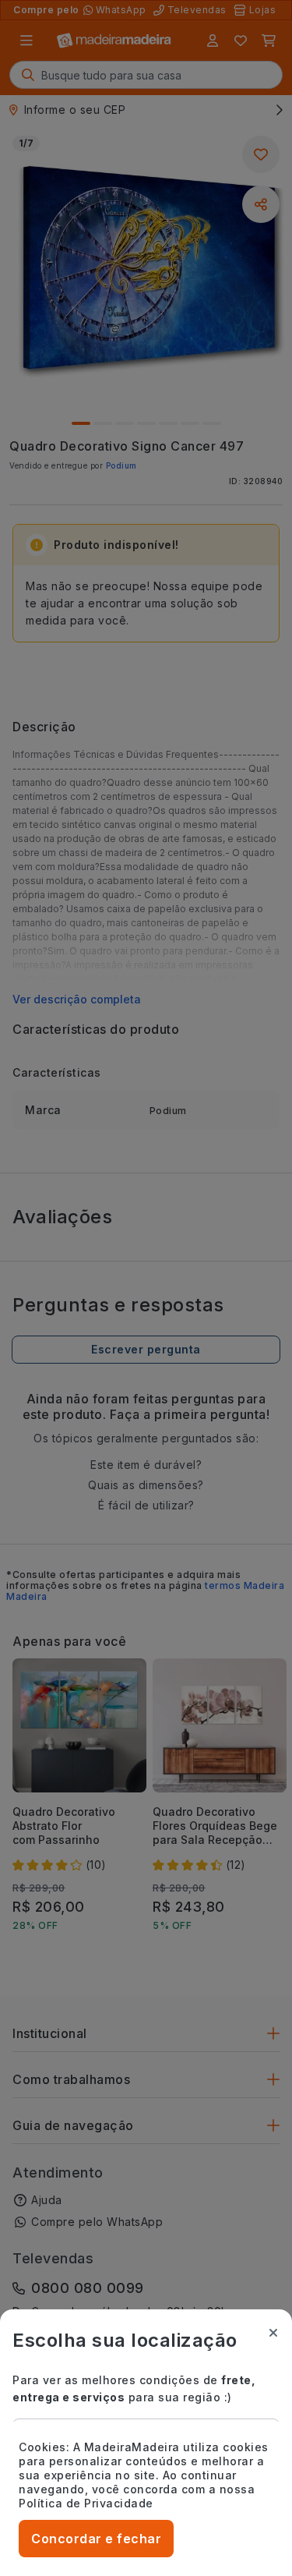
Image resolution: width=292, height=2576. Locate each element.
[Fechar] (273, 2333)
